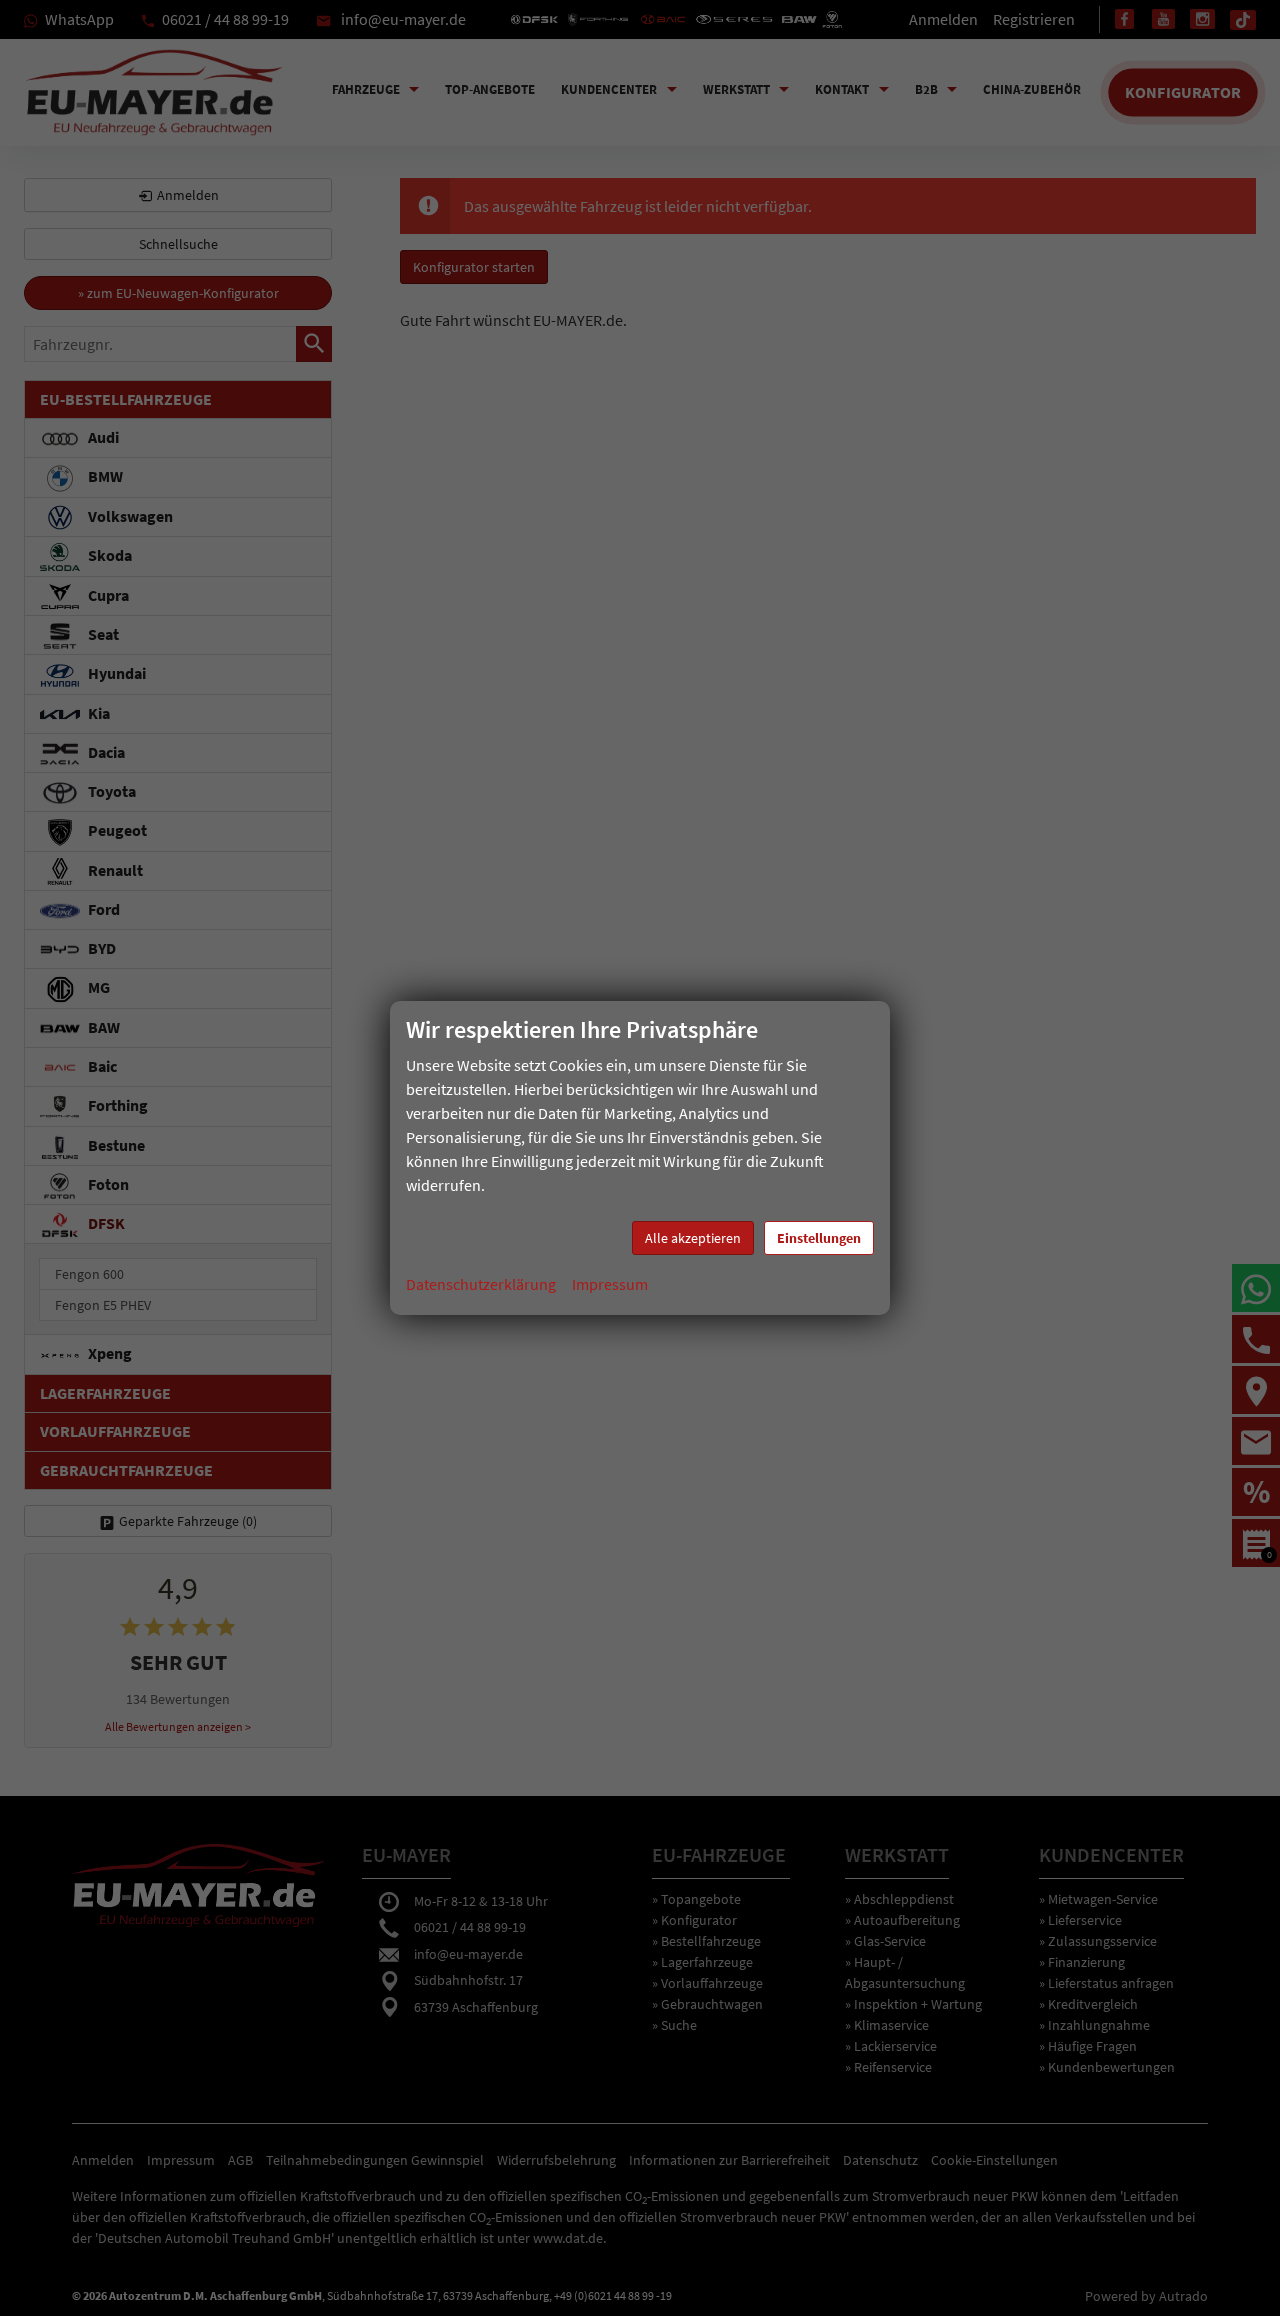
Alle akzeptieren (693, 1238)
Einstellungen (819, 1238)
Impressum (610, 1284)
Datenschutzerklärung (481, 1284)
